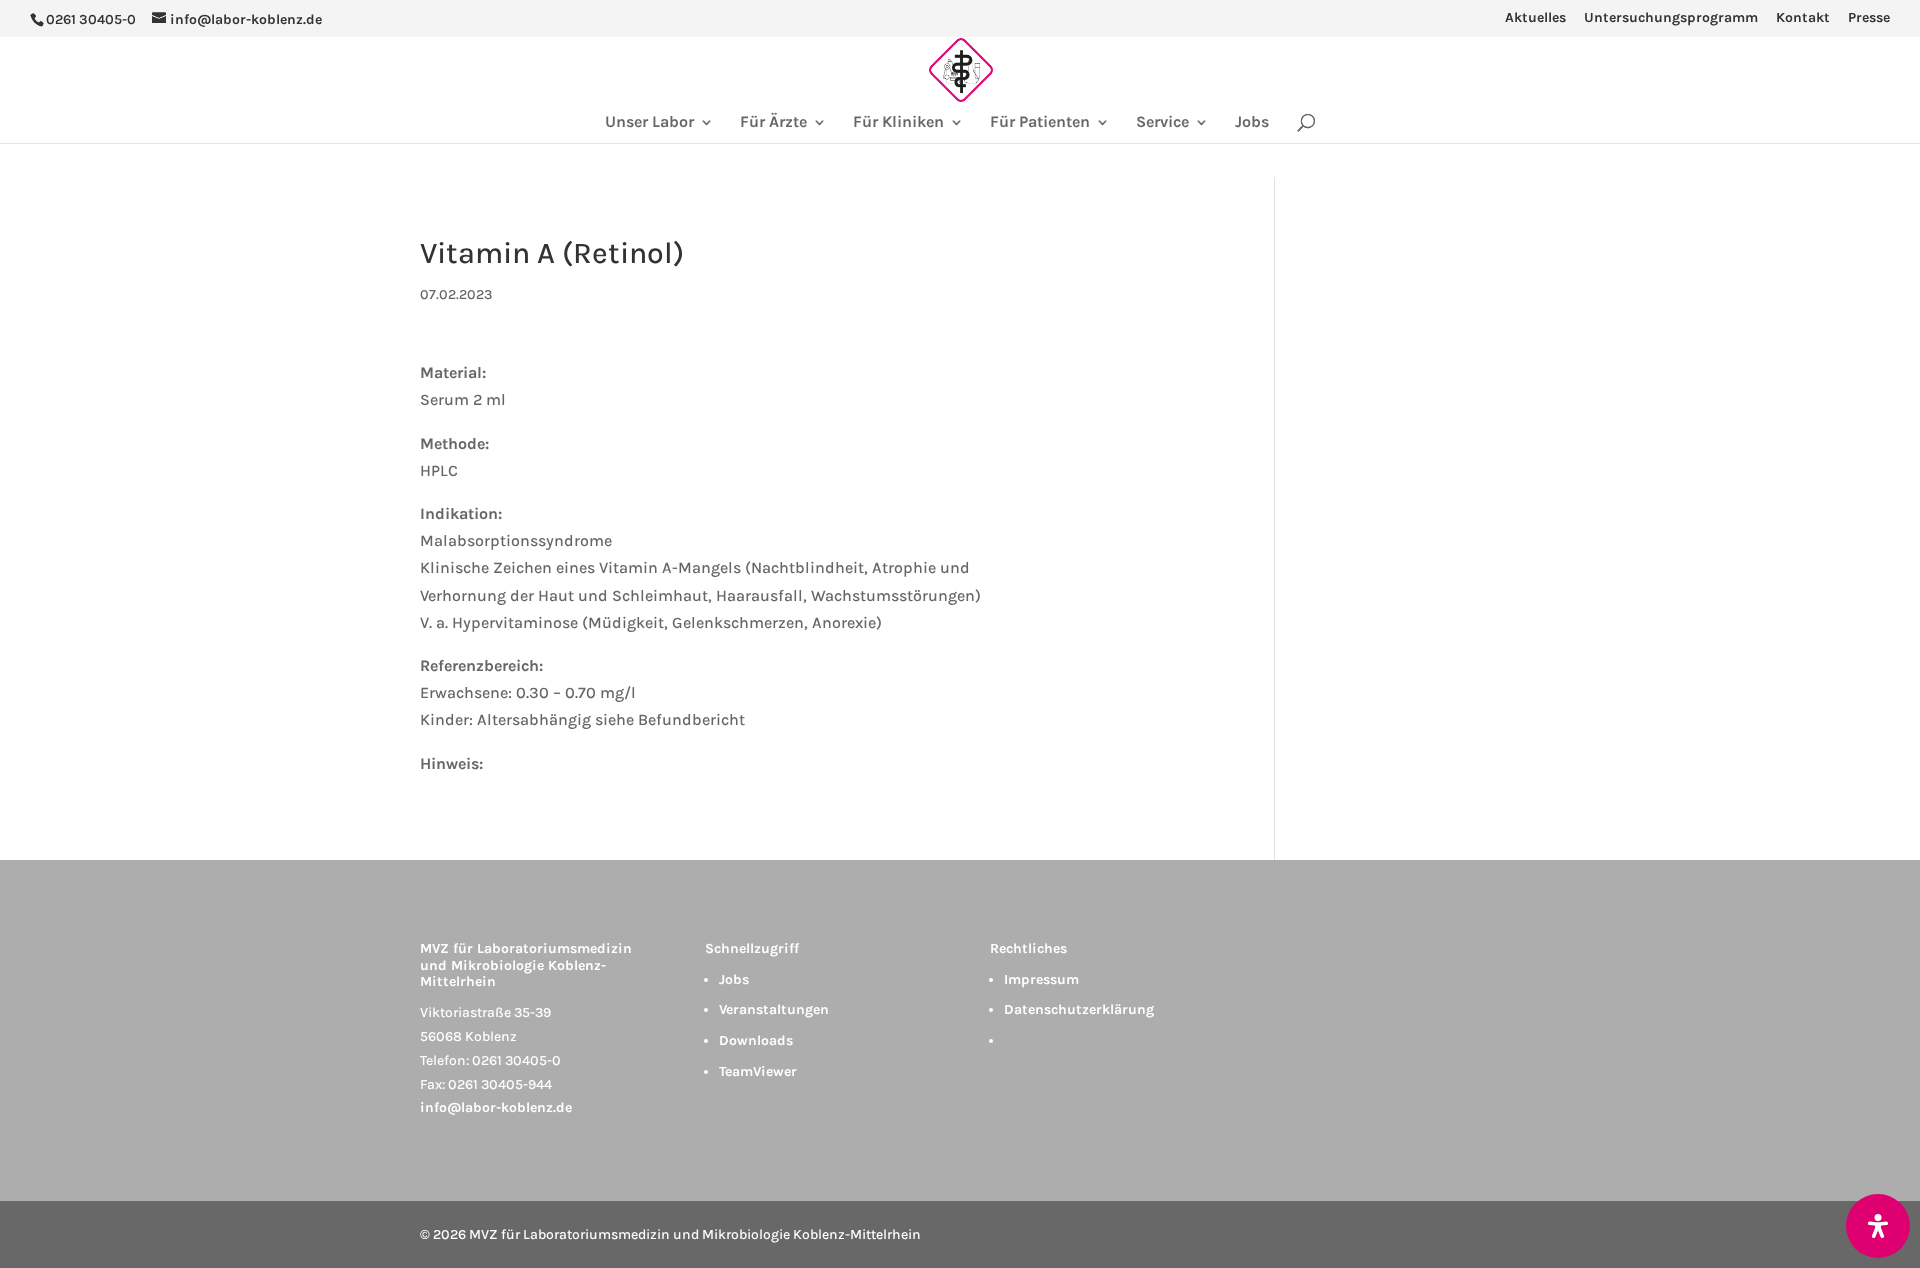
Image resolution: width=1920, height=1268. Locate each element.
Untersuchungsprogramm (1671, 18)
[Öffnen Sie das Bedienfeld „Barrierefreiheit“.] (1878, 1226)
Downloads (756, 1040)
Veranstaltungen (774, 1009)
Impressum (1041, 979)
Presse (1869, 18)
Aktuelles (1535, 18)
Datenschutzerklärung (1079, 1009)
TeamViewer (758, 1071)
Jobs (1252, 123)
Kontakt (1803, 18)
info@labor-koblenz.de (496, 1107)
